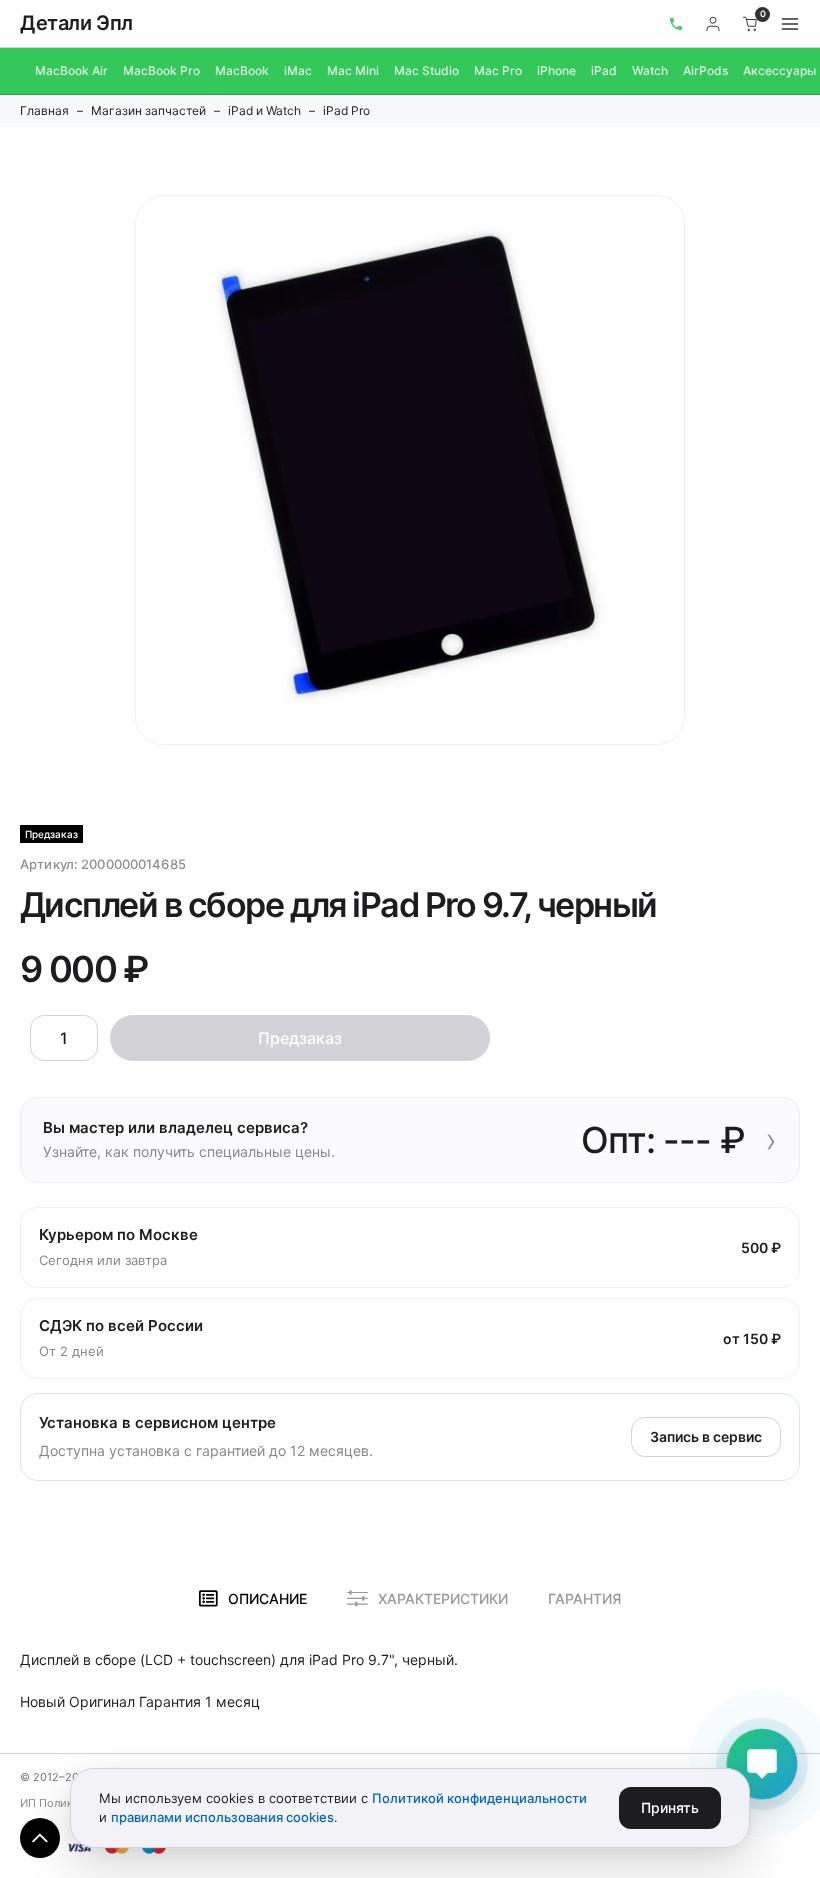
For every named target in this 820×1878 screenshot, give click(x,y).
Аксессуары (779, 70)
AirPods (705, 70)
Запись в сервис (706, 1436)
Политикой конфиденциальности (479, 1798)
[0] (751, 24)
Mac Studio (426, 70)
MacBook (242, 70)
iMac (298, 70)
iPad (604, 70)
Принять (670, 1807)
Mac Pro (498, 70)
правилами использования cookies (222, 1817)
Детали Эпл (76, 23)
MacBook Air (71, 70)
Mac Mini (353, 70)
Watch (650, 70)
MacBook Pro (161, 70)
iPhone (556, 70)
